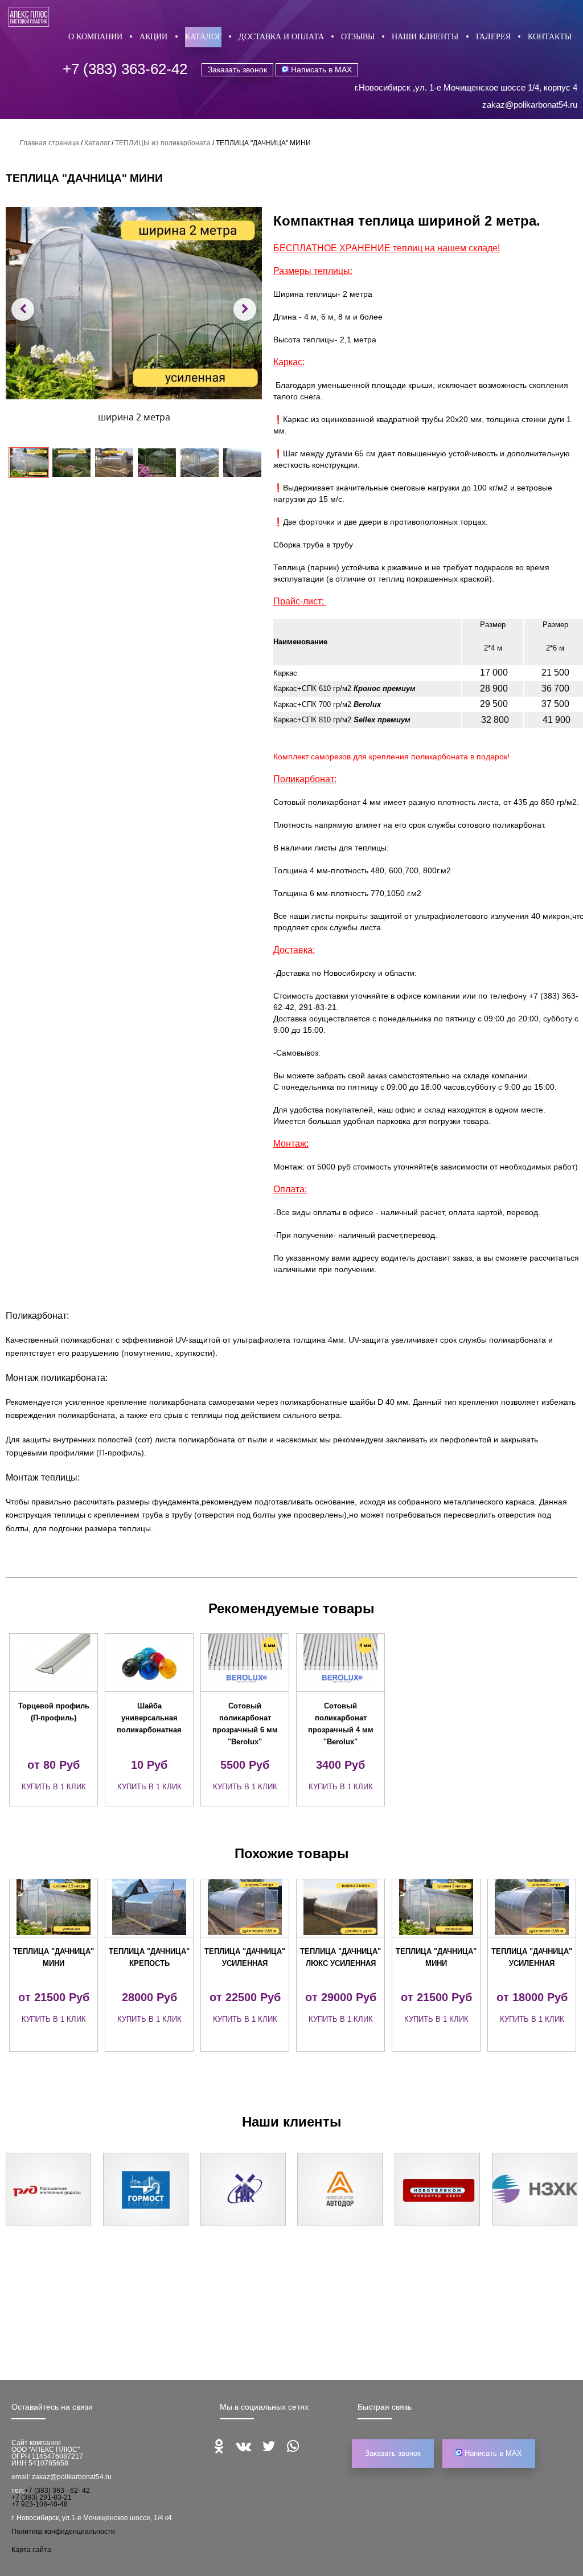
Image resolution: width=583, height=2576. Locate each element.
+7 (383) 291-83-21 (42, 2497)
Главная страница (50, 143)
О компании (95, 37)
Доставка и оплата (281, 37)
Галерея (493, 37)
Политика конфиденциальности (63, 2532)
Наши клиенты (425, 37)
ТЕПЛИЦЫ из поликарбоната (163, 143)
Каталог (203, 37)
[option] (54, 1720)
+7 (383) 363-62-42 (125, 69)
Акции (153, 37)
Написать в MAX (320, 69)
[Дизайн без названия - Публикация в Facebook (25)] (134, 303)
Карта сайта (31, 2550)
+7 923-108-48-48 (40, 2504)
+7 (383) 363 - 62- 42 (57, 2491)
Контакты (550, 37)
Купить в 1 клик (54, 1787)
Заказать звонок (237, 69)
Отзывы (358, 37)
